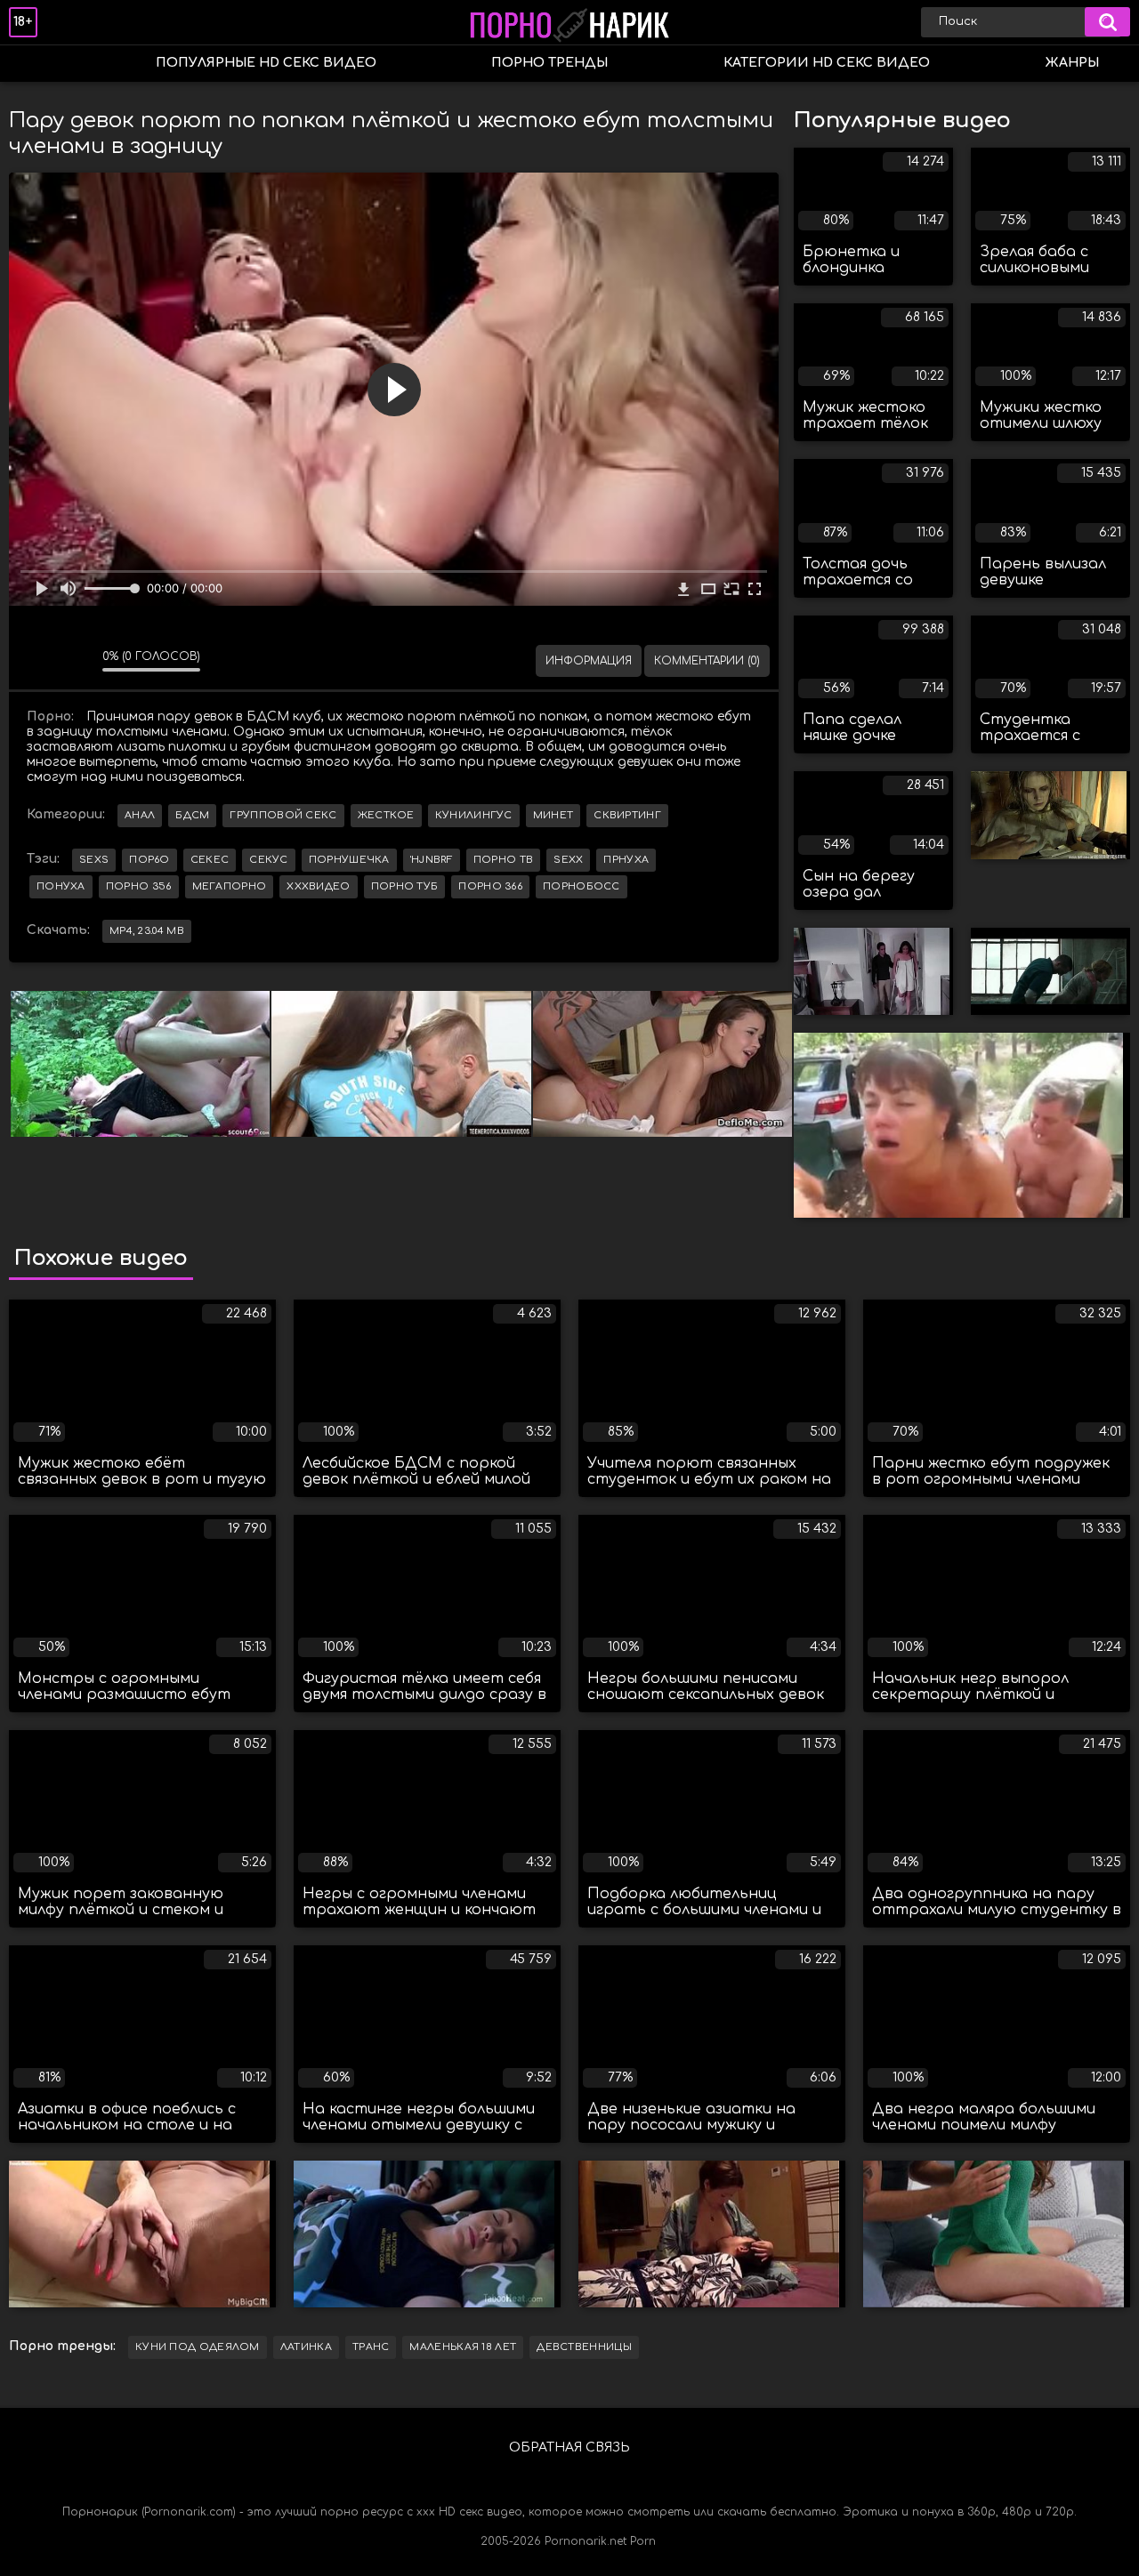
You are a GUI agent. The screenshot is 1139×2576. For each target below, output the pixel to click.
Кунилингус (474, 815)
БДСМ (192, 815)
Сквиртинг (627, 815)
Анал (140, 815)
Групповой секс (283, 815)
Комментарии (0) (707, 661)
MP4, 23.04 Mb (147, 931)
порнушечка (349, 860)
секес (210, 860)
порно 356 (139, 886)
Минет (553, 815)
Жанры (1072, 63)
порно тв (503, 860)
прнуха (626, 860)
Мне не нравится (76, 661)
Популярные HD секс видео (266, 63)
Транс (371, 2347)
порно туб (405, 886)
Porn (643, 2541)
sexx (568, 860)
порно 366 (490, 886)
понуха (61, 886)
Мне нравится (36, 661)
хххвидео (318, 886)
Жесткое (386, 815)
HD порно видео (40, 64)
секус (269, 860)
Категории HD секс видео (827, 63)
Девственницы (584, 2347)
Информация (589, 661)
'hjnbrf (432, 860)
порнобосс (582, 886)
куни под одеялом (198, 2347)
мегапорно (230, 886)
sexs (94, 860)
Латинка (306, 2347)
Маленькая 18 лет (463, 2347)
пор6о (149, 860)
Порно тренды (549, 63)
